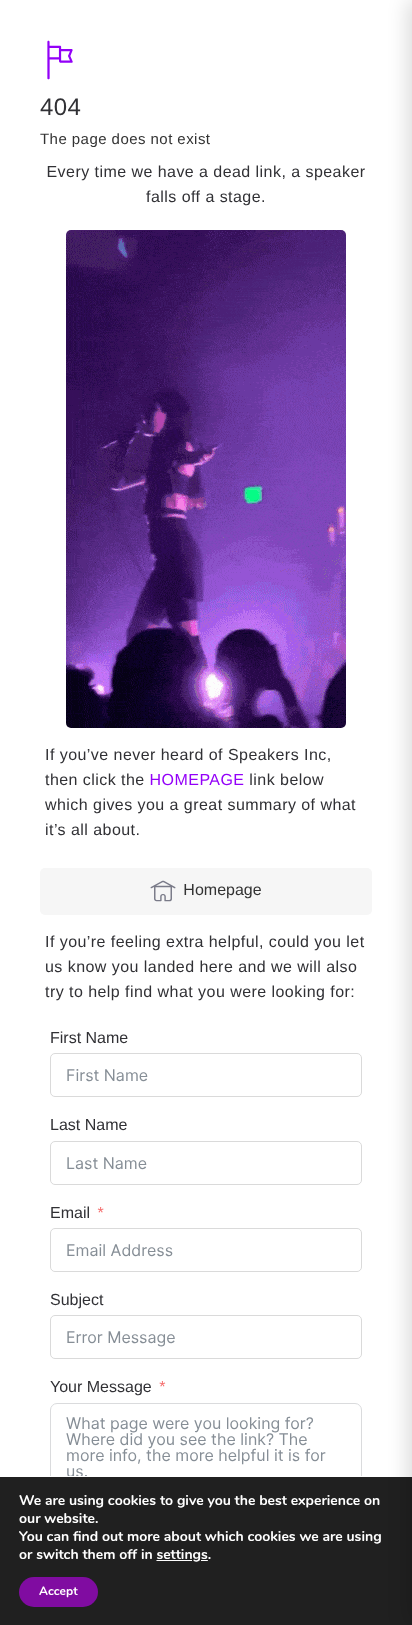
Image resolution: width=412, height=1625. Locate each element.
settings (181, 1555)
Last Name (88, 1125)
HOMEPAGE (197, 780)
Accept (58, 1592)
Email (70, 1213)
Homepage (222, 890)
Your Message (101, 1387)
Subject (76, 1300)
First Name (89, 1038)
